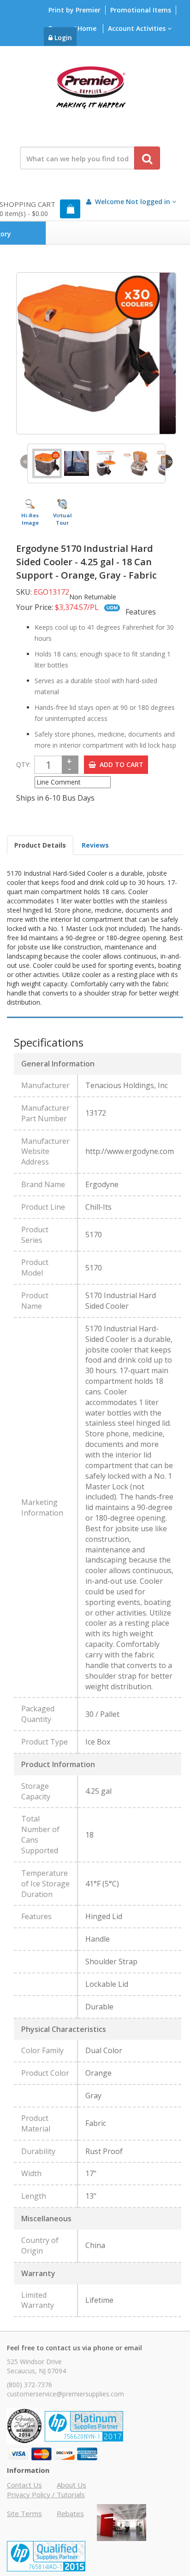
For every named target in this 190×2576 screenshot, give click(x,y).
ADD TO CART (120, 764)
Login (62, 38)
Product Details (40, 845)
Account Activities (138, 28)
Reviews (95, 845)
